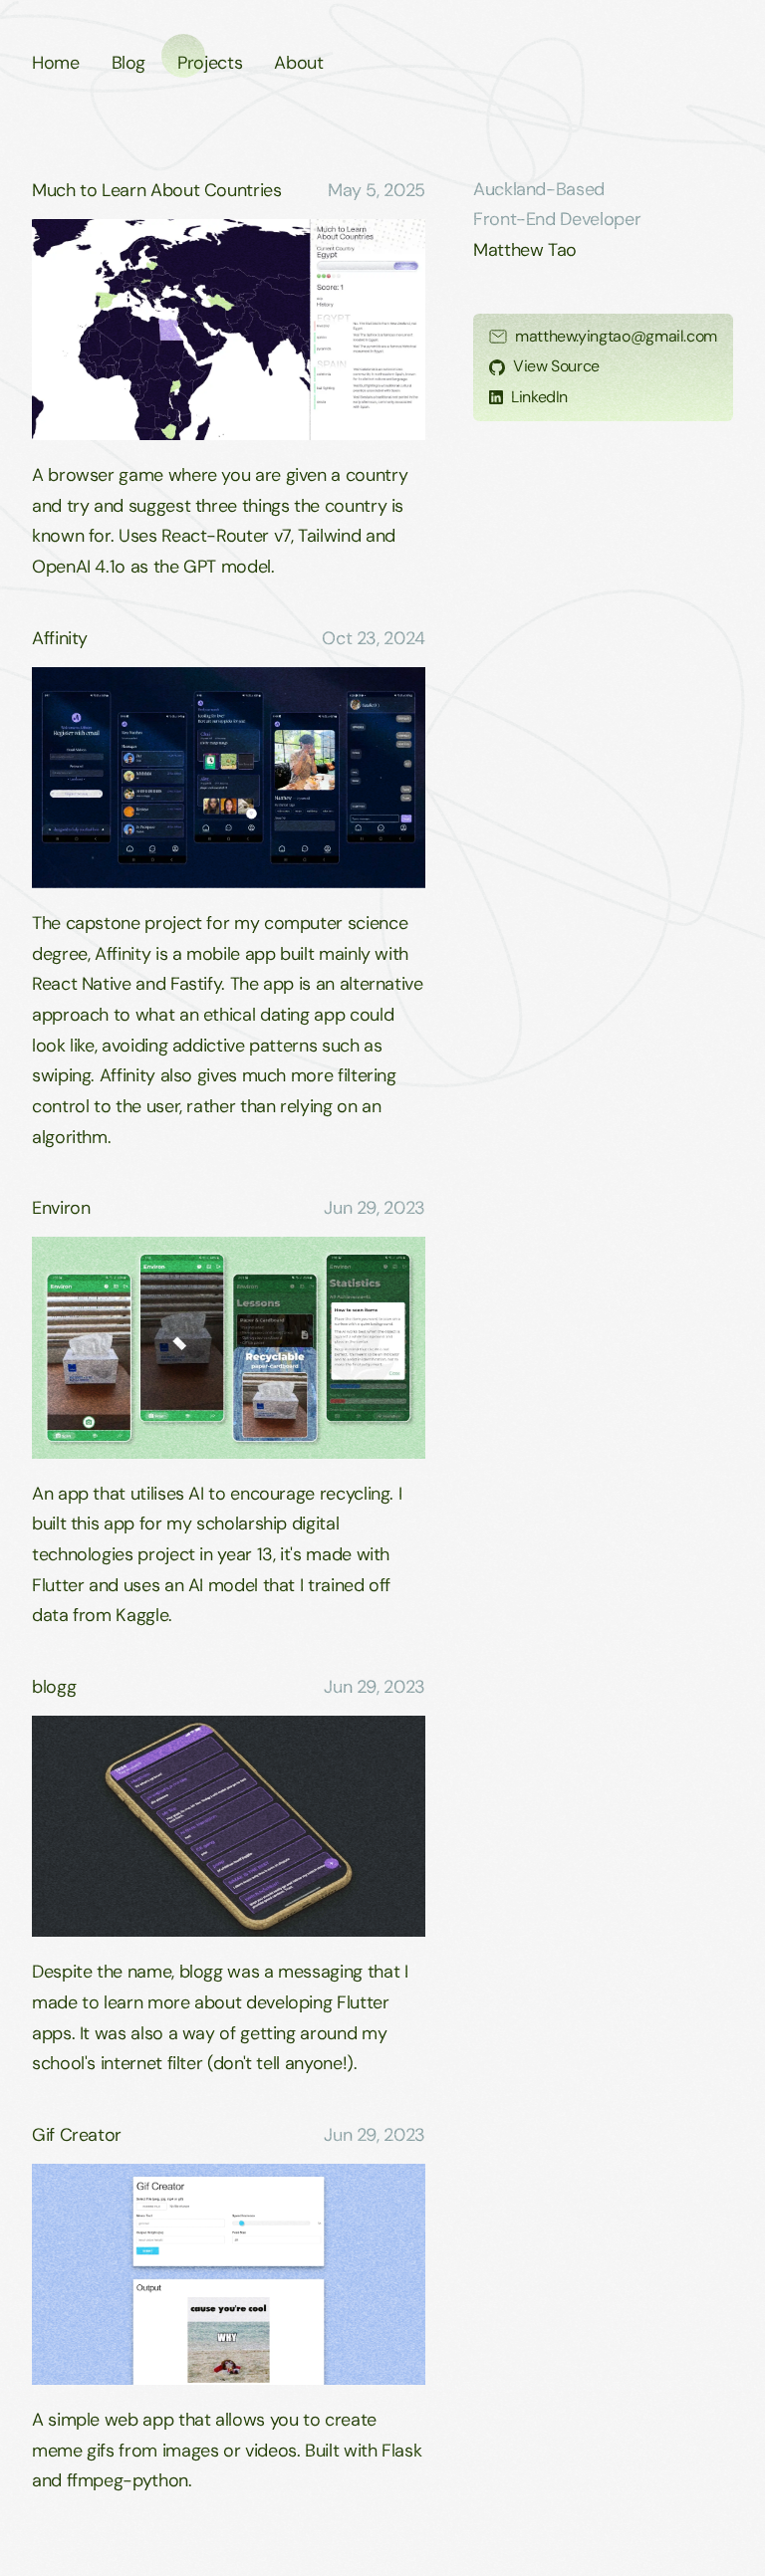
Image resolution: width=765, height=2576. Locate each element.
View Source (556, 366)
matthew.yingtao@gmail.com (616, 336)
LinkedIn (539, 397)
